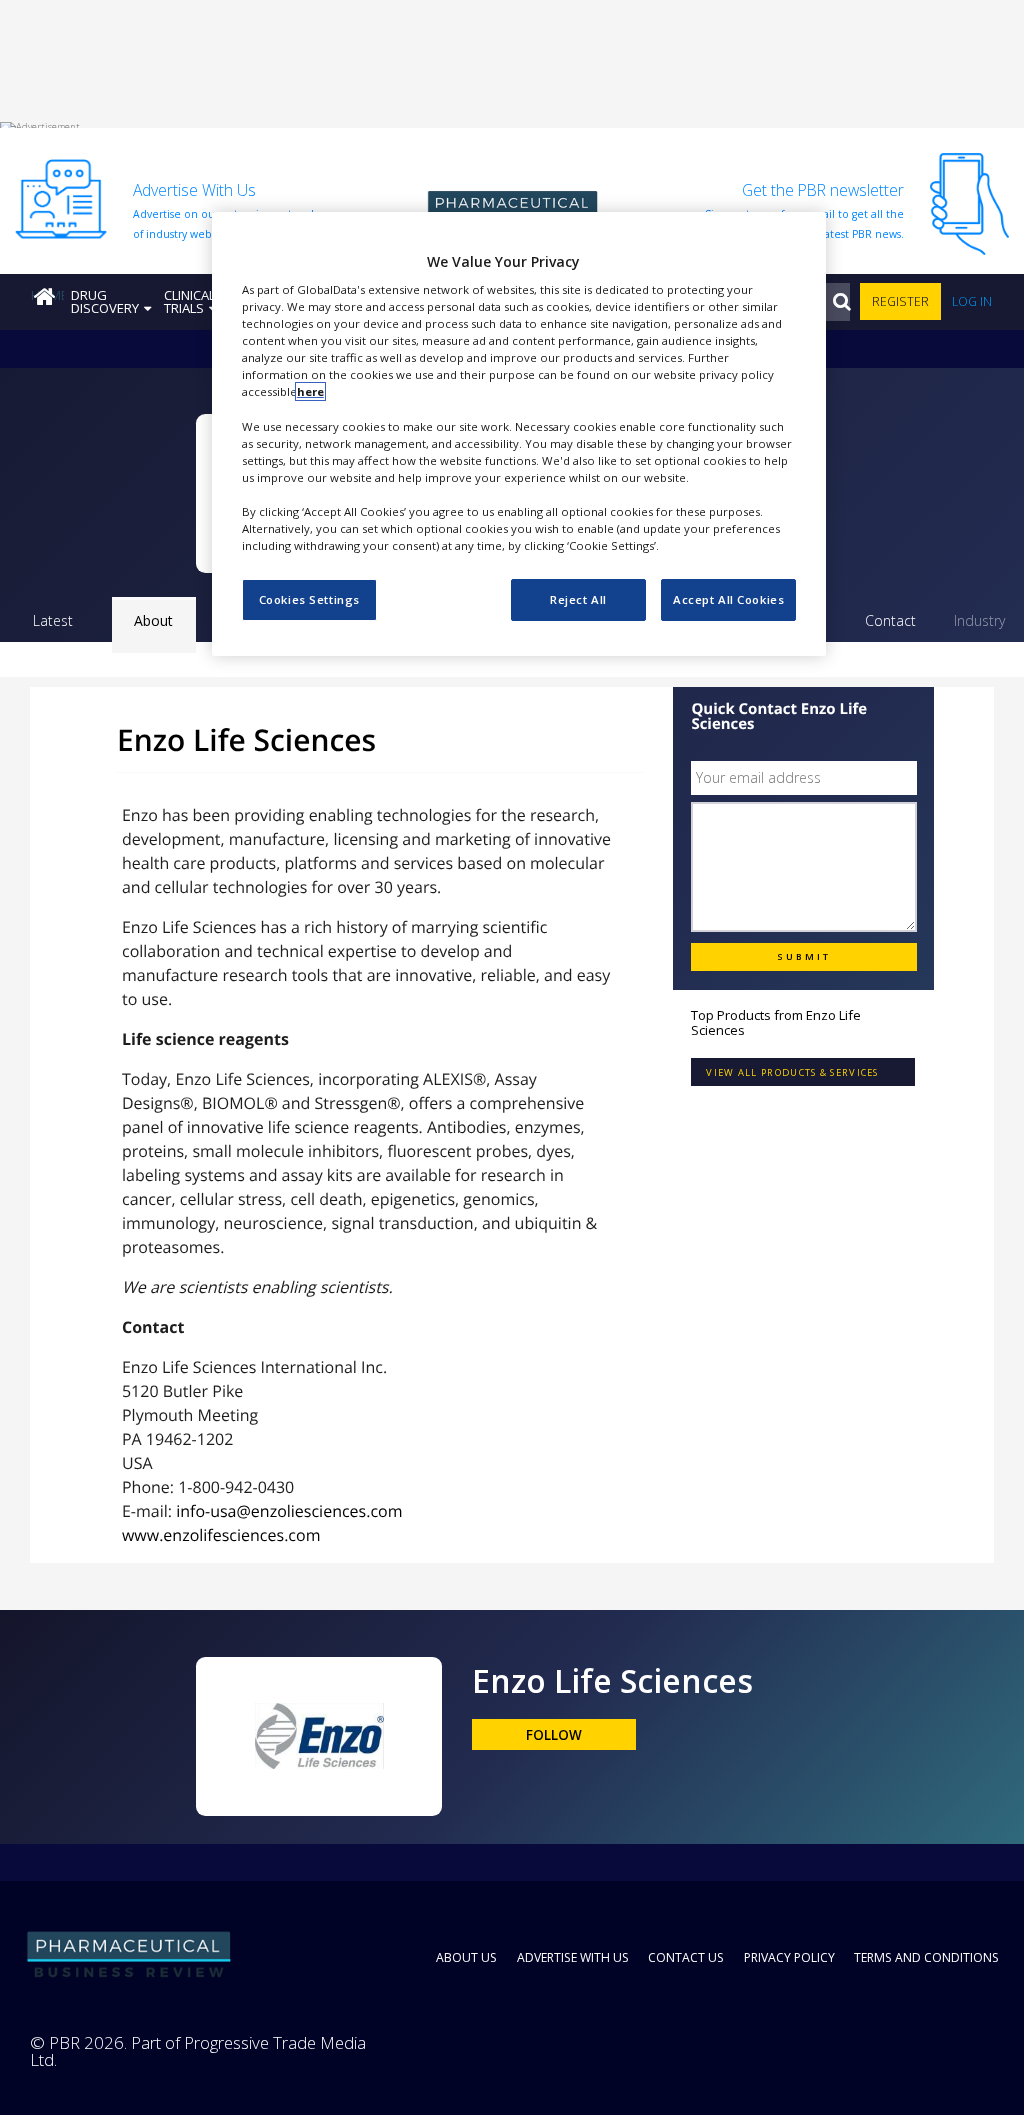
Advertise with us (573, 1957)
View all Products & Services (792, 1072)
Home (47, 295)
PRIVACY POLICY (789, 1957)
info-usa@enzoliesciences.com (289, 1511)
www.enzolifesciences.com (221, 1535)
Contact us (686, 1957)
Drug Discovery (105, 301)
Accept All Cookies (728, 599)
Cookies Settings (309, 599)
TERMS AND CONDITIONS (926, 1957)
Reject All (578, 599)
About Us (466, 1957)
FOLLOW (554, 1735)
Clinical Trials (189, 301)
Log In (972, 301)
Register (900, 301)
